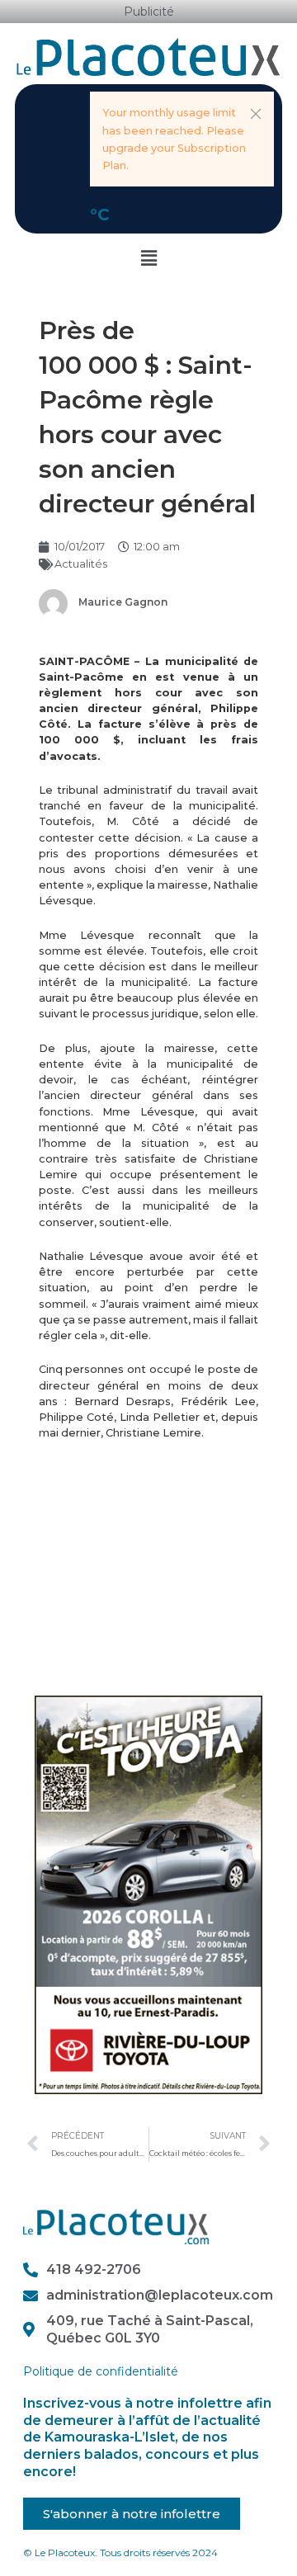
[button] (256, 114)
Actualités (81, 564)
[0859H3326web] (149, 1894)
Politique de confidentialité (101, 2371)
